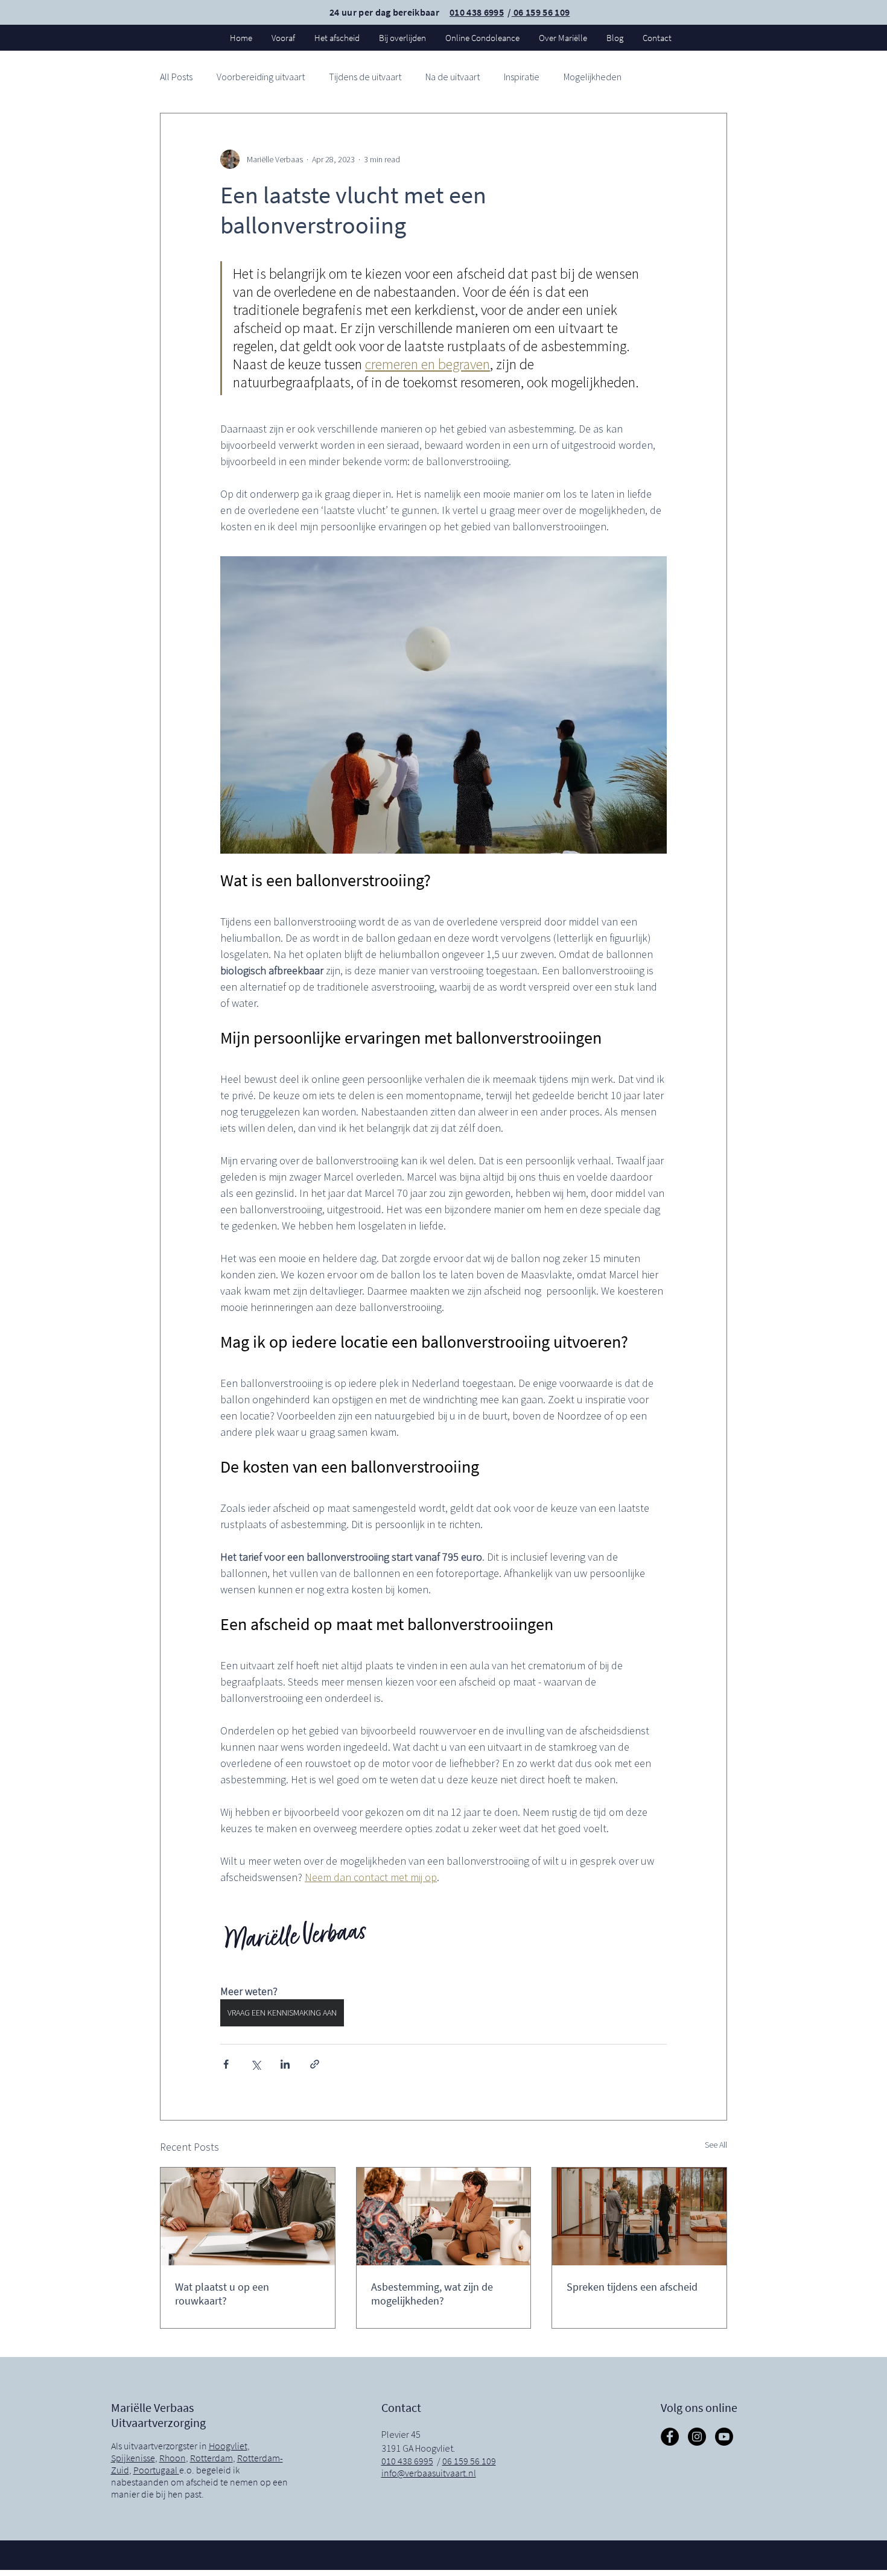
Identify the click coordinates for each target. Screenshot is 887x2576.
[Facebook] (670, 2437)
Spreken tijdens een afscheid (632, 2287)
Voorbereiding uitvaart (261, 77)
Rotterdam (211, 2458)
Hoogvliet (228, 2446)
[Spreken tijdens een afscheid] (639, 2216)
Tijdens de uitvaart (365, 77)
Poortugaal (156, 2470)
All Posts (176, 77)
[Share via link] (315, 2064)
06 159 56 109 (541, 12)
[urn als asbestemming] (444, 2216)
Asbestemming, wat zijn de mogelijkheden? (432, 2294)
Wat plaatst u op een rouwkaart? (222, 2294)
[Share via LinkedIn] (285, 2064)
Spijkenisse (133, 2458)
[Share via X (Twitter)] (256, 2064)
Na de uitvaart (453, 77)
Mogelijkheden (593, 77)
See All (716, 2145)
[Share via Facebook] (226, 2064)
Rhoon (173, 2458)
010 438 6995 (477, 12)
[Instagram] (697, 2437)
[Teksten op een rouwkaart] (248, 2216)
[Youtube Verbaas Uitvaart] (724, 2437)
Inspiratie (522, 77)
